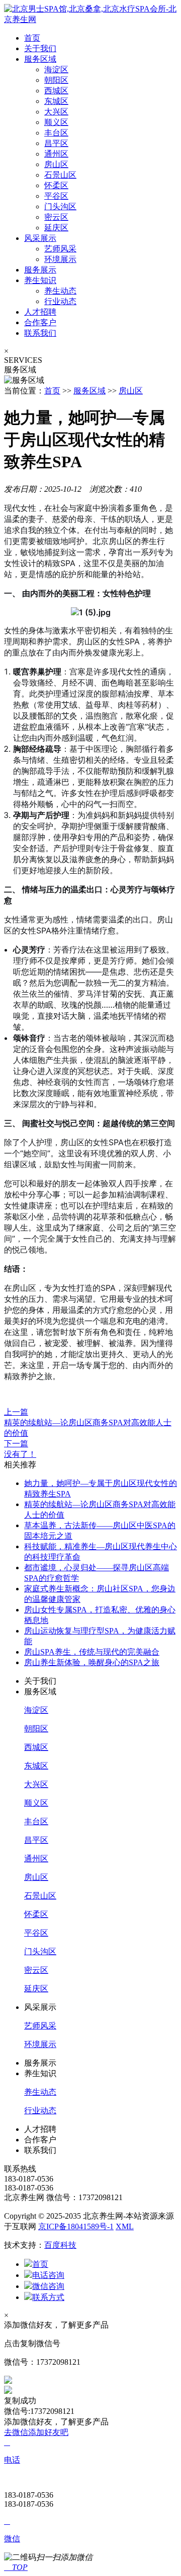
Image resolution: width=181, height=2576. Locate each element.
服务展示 (40, 270)
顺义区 (56, 122)
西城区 (56, 91)
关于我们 (40, 48)
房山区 (56, 164)
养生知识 (40, 280)
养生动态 (60, 291)
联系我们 (40, 333)
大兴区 (56, 112)
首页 (32, 38)
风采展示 (40, 238)
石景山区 (60, 175)
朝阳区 (56, 80)
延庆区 (56, 228)
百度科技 (60, 2245)
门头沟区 (60, 207)
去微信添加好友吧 (36, 2432)
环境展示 (60, 259)
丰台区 (56, 133)
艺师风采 (60, 249)
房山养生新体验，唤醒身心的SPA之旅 (92, 1662)
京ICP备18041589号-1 (76, 2226)
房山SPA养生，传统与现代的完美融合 (92, 1652)
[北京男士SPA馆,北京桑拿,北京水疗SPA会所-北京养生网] (90, 19)
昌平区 (56, 143)
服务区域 (40, 59)
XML (125, 2226)
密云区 (56, 217)
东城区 (56, 101)
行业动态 (60, 301)
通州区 (56, 154)
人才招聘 (40, 312)
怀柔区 (56, 185)
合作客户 (40, 322)
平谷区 (56, 196)
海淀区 (56, 70)
